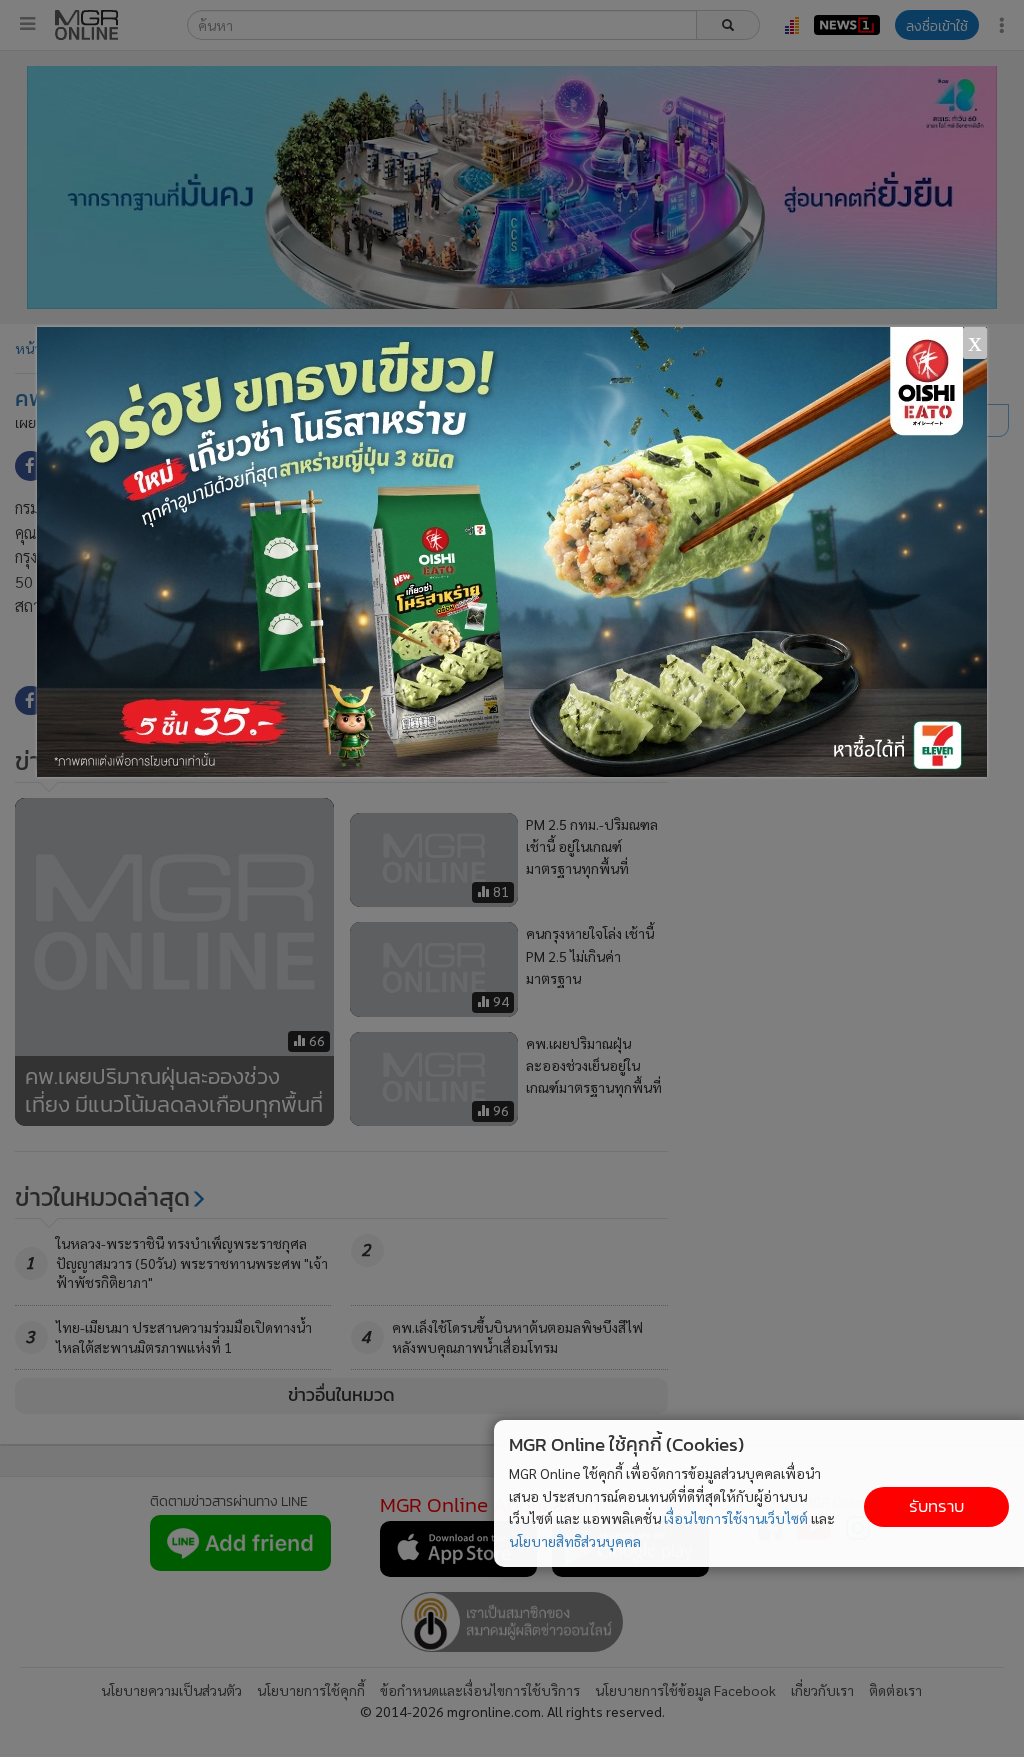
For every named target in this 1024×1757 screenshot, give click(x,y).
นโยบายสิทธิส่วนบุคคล (575, 1541)
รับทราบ (936, 1506)
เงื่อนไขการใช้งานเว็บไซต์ (736, 1518)
